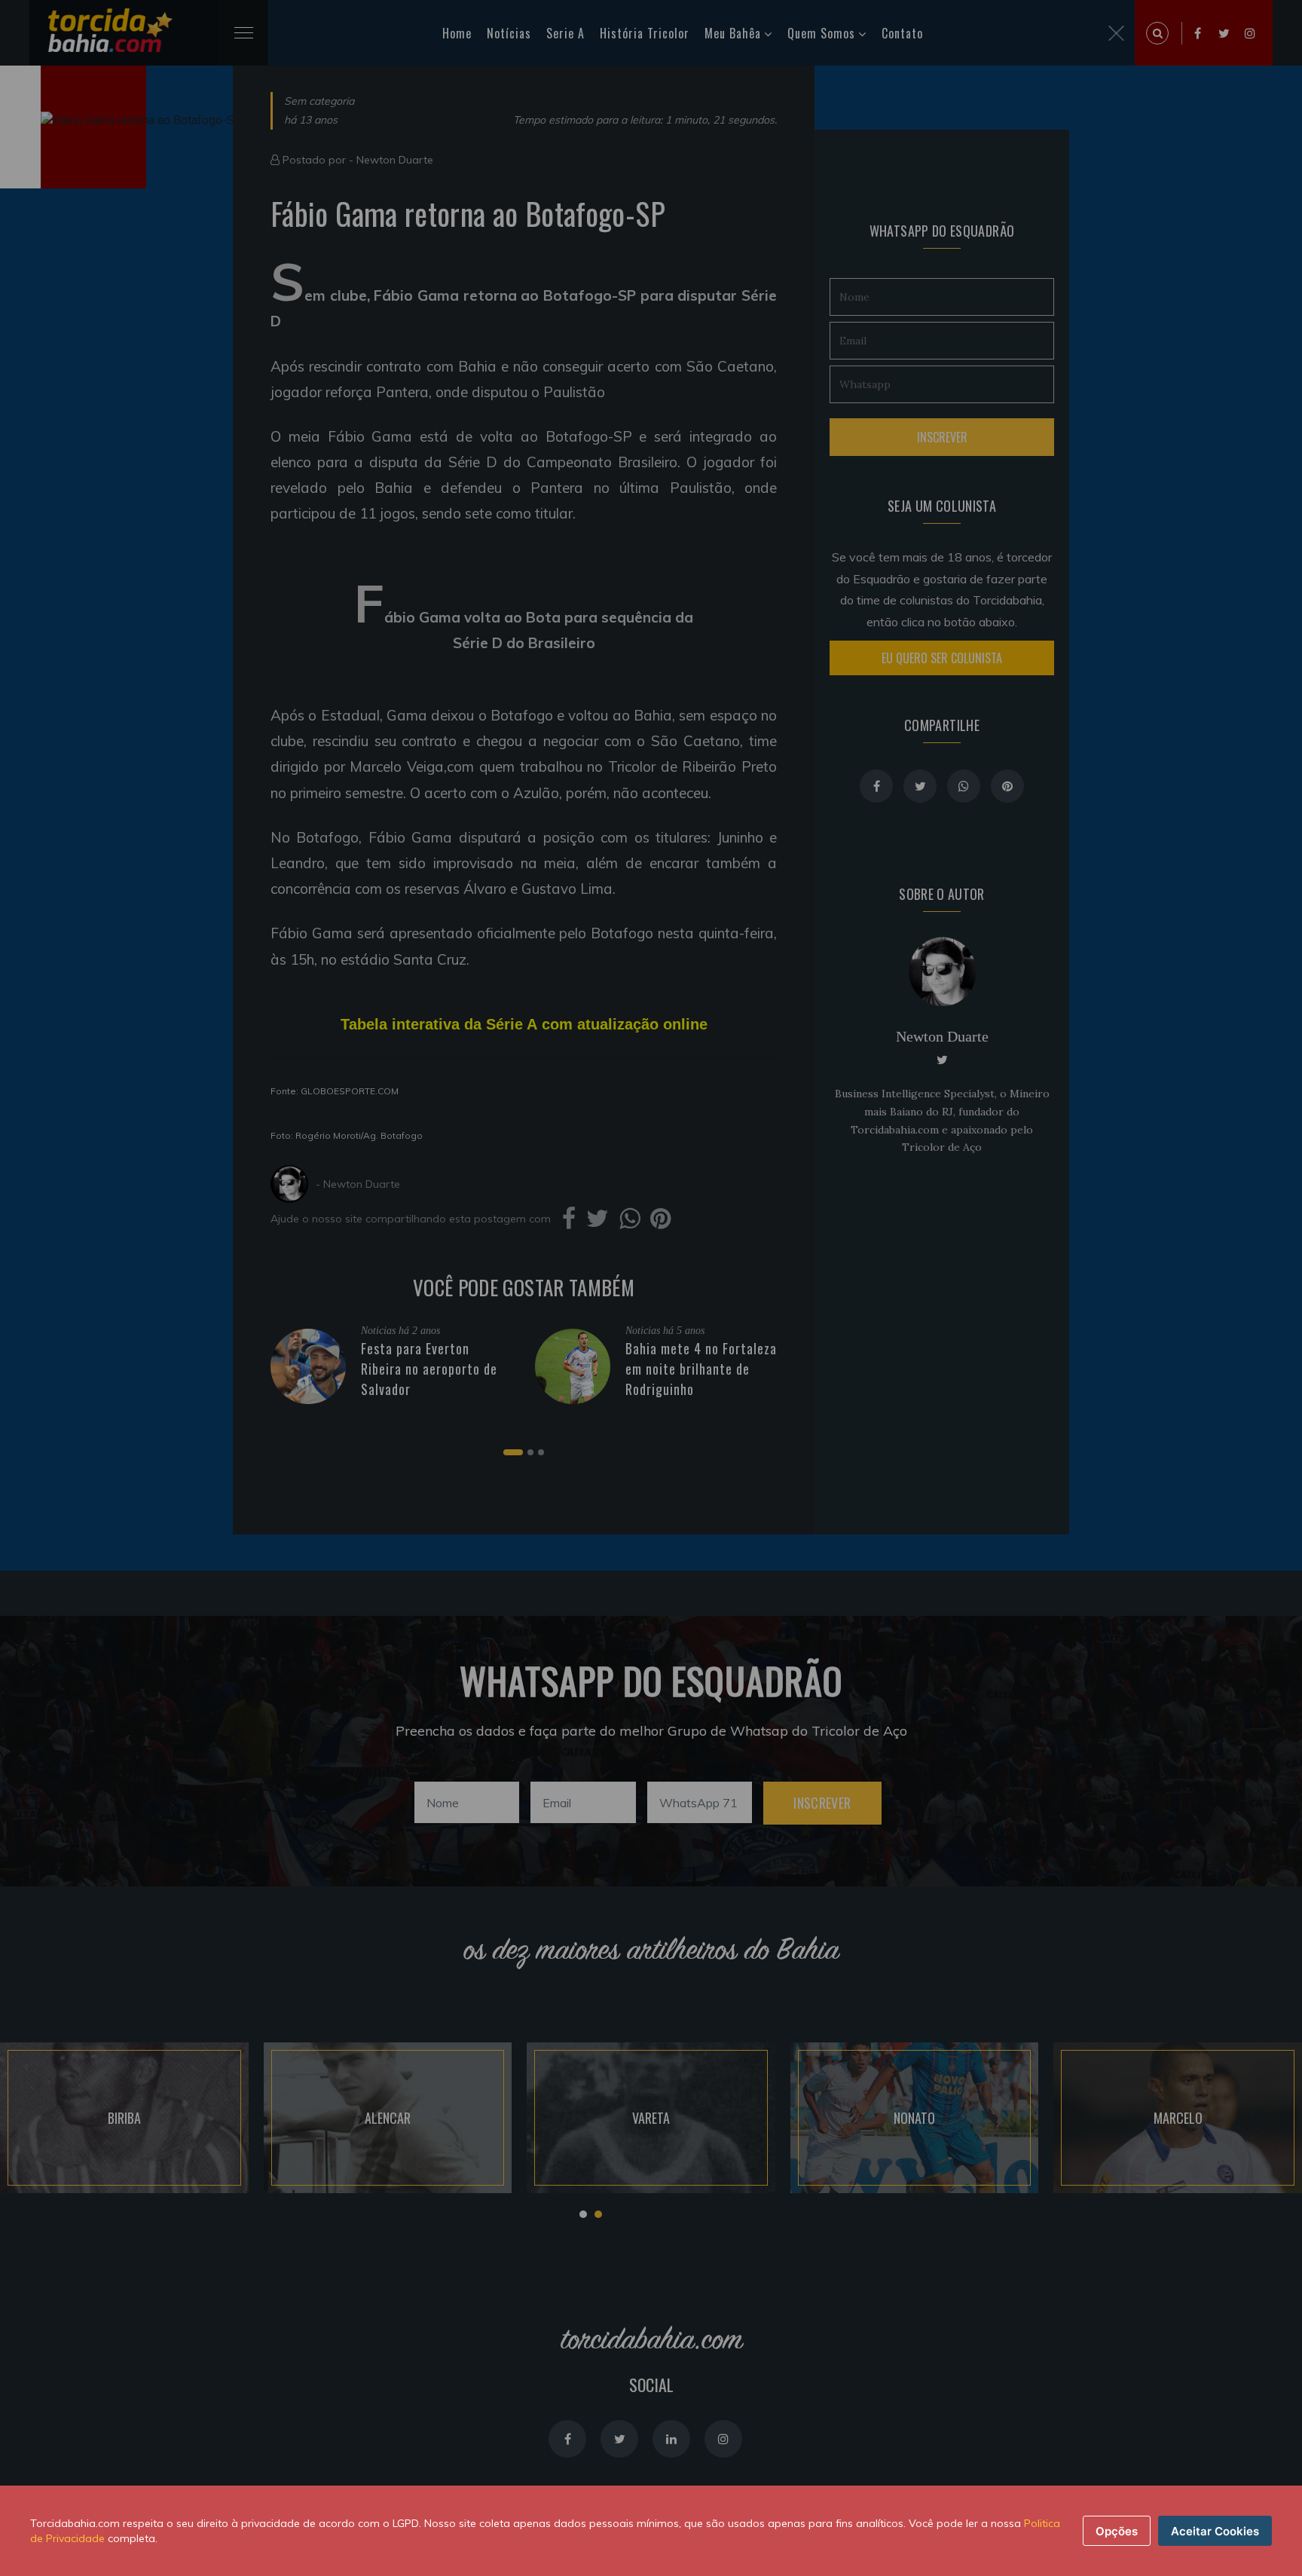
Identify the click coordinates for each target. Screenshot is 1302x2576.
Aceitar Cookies (1215, 2531)
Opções (1117, 2531)
